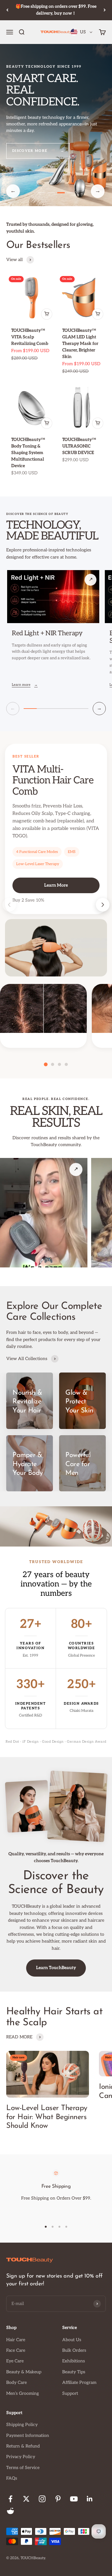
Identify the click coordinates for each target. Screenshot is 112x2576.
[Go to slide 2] (51, 193)
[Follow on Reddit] (10, 2511)
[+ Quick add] (47, 314)
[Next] (105, 10)
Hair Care (16, 2340)
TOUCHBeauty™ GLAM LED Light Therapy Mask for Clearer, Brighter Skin (80, 344)
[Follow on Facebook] (10, 2499)
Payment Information (28, 2436)
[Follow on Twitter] (26, 2499)
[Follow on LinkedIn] (90, 2499)
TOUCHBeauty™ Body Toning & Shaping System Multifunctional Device (28, 453)
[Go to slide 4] (71, 193)
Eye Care (15, 2361)
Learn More (56, 885)
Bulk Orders (74, 2350)
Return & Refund (23, 2446)
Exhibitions (74, 2361)
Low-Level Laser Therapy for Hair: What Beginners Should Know (47, 2117)
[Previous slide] (9, 905)
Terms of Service (23, 2468)
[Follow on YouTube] (74, 2499)
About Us (72, 2340)
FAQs (12, 2478)
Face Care (16, 2350)
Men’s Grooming (23, 2393)
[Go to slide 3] (61, 193)
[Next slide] (103, 905)
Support (70, 2393)
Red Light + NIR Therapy (47, 633)
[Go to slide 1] (42, 193)
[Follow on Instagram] (42, 2499)
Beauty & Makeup (24, 2372)
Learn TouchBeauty (56, 1968)
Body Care (16, 2382)
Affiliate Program (79, 2382)
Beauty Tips (74, 2372)
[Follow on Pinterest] (58, 2499)
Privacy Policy (21, 2457)
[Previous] (7, 10)
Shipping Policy (22, 2425)
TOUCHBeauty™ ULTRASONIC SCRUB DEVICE (79, 446)
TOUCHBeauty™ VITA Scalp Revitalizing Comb (30, 337)
